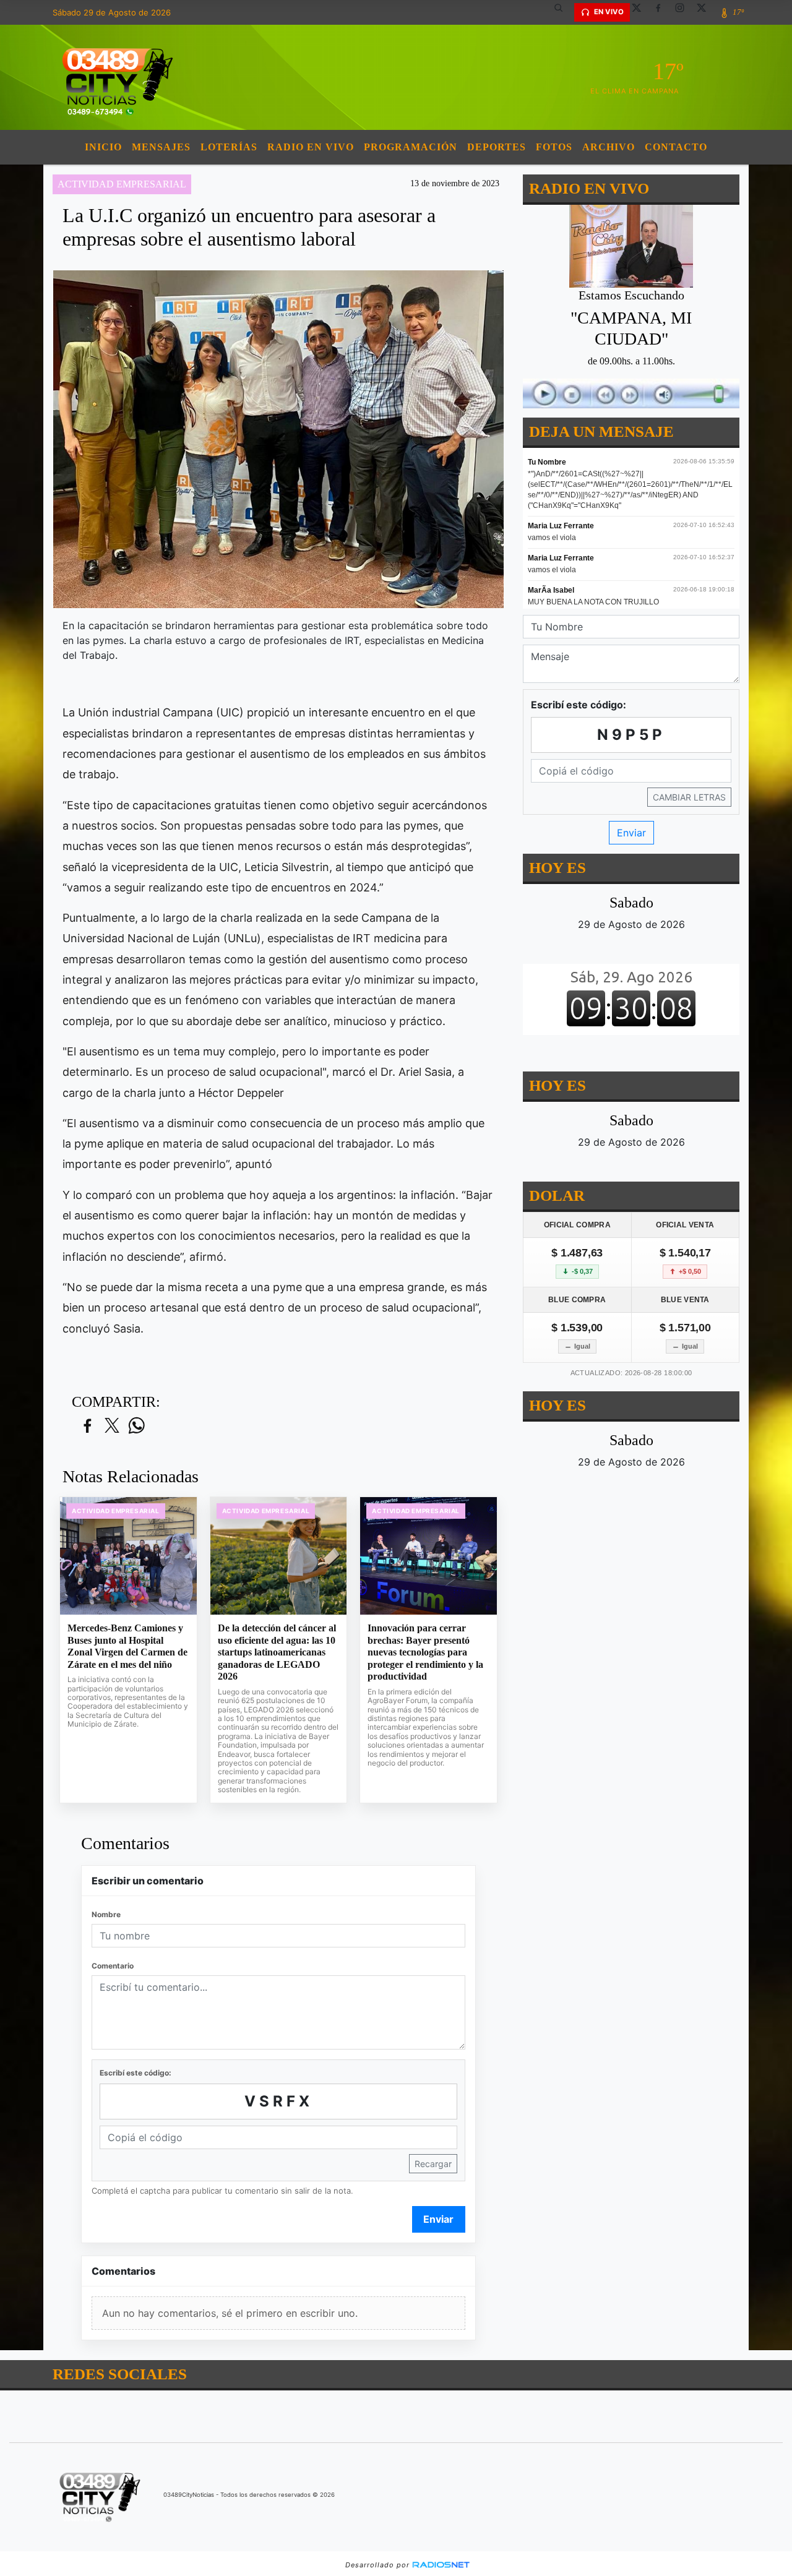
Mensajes (161, 147)
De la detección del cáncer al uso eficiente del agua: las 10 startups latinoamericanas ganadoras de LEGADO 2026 (277, 1652)
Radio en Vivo (311, 147)
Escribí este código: (136, 2073)
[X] (641, 12)
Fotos (554, 147)
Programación (411, 147)
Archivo (609, 147)
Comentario (113, 1966)
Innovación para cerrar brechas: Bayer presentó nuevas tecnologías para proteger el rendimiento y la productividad (425, 1652)
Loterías (229, 147)
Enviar (438, 2219)
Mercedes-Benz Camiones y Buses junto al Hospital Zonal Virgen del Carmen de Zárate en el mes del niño (127, 1646)
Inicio (103, 147)
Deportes (497, 147)
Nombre (106, 1914)
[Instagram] (684, 12)
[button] (563, 12)
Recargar (433, 2164)
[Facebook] (663, 12)
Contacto (676, 147)
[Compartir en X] (112, 1426)
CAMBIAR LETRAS (689, 797)
